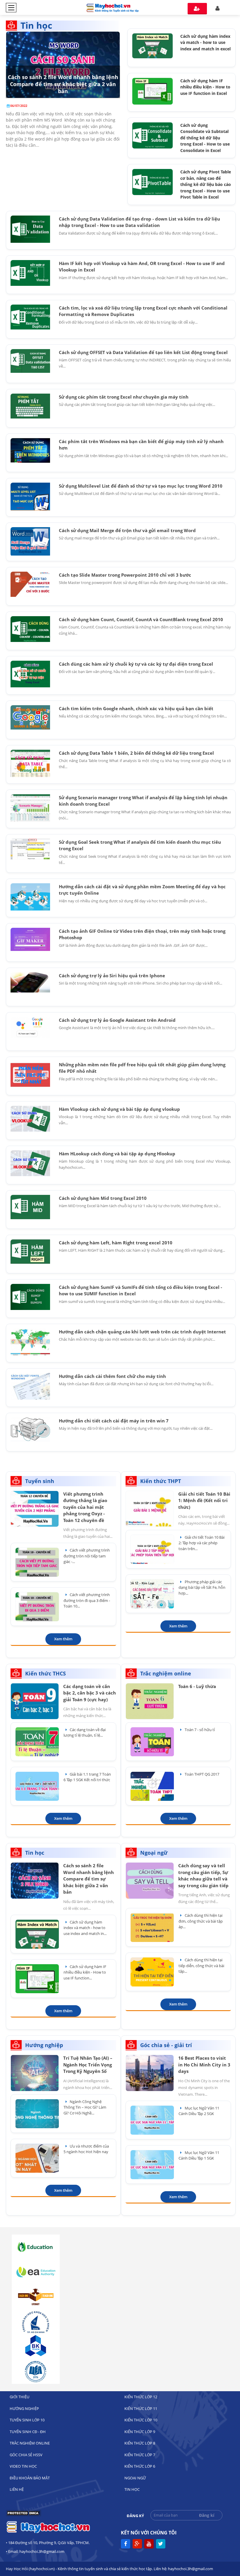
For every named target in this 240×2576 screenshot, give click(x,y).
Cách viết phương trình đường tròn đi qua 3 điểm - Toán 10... (87, 1600)
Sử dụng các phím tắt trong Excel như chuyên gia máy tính (124, 397)
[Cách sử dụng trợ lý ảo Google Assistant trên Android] (30, 1027)
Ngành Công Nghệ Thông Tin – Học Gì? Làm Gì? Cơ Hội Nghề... (85, 2107)
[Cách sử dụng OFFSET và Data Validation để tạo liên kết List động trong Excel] (30, 361)
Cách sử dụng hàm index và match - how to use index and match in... (85, 1928)
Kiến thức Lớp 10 (141, 2420)
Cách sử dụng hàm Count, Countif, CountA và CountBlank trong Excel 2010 (141, 619)
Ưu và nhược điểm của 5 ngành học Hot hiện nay (86, 2149)
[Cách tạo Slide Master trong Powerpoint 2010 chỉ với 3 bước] (30, 584)
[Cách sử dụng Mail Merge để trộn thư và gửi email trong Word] (30, 541)
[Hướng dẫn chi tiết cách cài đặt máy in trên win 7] (30, 1429)
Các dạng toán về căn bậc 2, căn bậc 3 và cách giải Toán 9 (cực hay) (90, 1693)
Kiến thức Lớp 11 (141, 2408)
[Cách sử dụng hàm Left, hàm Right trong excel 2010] (30, 1252)
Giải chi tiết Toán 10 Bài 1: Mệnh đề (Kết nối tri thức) (204, 1500)
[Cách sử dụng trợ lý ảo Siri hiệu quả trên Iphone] (30, 982)
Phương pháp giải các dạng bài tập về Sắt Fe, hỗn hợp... (202, 1587)
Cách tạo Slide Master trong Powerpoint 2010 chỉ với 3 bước (125, 575)
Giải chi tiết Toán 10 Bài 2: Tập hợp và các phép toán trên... (202, 1543)
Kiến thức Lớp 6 (140, 2466)
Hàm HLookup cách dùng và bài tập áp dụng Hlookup (117, 1154)
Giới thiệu (19, 2397)
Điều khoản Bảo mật (30, 2478)
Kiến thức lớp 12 (141, 2397)
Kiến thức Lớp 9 (140, 2432)
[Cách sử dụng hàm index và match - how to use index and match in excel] (152, 45)
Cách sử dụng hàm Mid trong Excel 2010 (103, 1198)
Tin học (132, 2489)
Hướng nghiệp (24, 2408)
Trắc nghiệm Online (30, 2443)
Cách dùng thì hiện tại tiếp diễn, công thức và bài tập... (201, 1966)
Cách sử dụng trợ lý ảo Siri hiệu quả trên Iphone (112, 976)
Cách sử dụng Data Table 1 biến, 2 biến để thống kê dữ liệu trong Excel (136, 753)
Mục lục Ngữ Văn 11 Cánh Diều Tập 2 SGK (199, 2111)
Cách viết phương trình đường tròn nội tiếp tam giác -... (87, 1556)
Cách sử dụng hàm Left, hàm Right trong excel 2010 (116, 1243)
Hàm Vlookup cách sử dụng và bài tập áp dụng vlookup (119, 1109)
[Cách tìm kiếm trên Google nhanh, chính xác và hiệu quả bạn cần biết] (30, 718)
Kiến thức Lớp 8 (140, 2443)
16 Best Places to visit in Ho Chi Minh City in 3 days (204, 2065)
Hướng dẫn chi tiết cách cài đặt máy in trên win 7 (114, 1421)
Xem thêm (63, 1639)
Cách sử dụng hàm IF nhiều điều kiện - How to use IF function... (85, 1972)
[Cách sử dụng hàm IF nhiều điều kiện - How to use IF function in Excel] (152, 91)
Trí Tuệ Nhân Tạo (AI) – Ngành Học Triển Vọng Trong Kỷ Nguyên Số (88, 2065)
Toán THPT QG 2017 (202, 1774)
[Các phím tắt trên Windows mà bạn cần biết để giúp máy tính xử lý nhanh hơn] (30, 450)
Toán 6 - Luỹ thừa (197, 1686)
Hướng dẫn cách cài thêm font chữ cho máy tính (112, 1376)
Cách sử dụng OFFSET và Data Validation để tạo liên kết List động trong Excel (143, 352)
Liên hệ (17, 2489)
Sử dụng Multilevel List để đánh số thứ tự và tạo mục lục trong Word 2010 (141, 486)
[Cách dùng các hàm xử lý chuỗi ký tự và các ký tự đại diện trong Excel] (30, 674)
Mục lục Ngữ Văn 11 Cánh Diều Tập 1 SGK (199, 2155)
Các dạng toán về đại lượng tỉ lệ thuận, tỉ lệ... (85, 1733)
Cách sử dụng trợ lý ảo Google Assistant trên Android (117, 1020)
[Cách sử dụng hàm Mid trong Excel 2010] (30, 1207)
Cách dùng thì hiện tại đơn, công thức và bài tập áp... (201, 1921)
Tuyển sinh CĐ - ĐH (28, 2432)
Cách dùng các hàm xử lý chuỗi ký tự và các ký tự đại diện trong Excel (136, 664)
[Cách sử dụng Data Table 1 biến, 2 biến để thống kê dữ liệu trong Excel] (30, 763)
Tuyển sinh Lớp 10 (27, 2420)
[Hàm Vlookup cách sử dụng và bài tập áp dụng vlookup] (30, 1119)
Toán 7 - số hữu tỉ (199, 1730)
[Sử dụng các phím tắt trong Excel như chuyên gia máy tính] (30, 406)
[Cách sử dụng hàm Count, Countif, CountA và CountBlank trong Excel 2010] (30, 629)
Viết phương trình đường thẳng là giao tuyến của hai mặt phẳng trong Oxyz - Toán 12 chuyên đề (85, 1507)
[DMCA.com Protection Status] (23, 2515)
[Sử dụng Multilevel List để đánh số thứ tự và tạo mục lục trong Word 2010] (30, 497)
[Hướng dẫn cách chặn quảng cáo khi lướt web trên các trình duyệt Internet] (30, 1342)
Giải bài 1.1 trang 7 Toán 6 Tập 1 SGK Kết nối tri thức (87, 1777)
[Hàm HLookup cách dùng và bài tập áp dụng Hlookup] (30, 1163)
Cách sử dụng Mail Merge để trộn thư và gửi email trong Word (127, 530)
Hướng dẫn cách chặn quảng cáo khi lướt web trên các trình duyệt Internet (142, 1332)
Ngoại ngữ (135, 2478)
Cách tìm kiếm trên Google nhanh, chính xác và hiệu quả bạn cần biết (136, 708)
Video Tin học (23, 2466)
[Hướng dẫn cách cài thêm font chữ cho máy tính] (30, 1386)
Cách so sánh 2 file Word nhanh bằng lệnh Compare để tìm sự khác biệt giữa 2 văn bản (63, 84)
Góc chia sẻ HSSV (26, 2455)
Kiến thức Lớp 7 (140, 2455)
